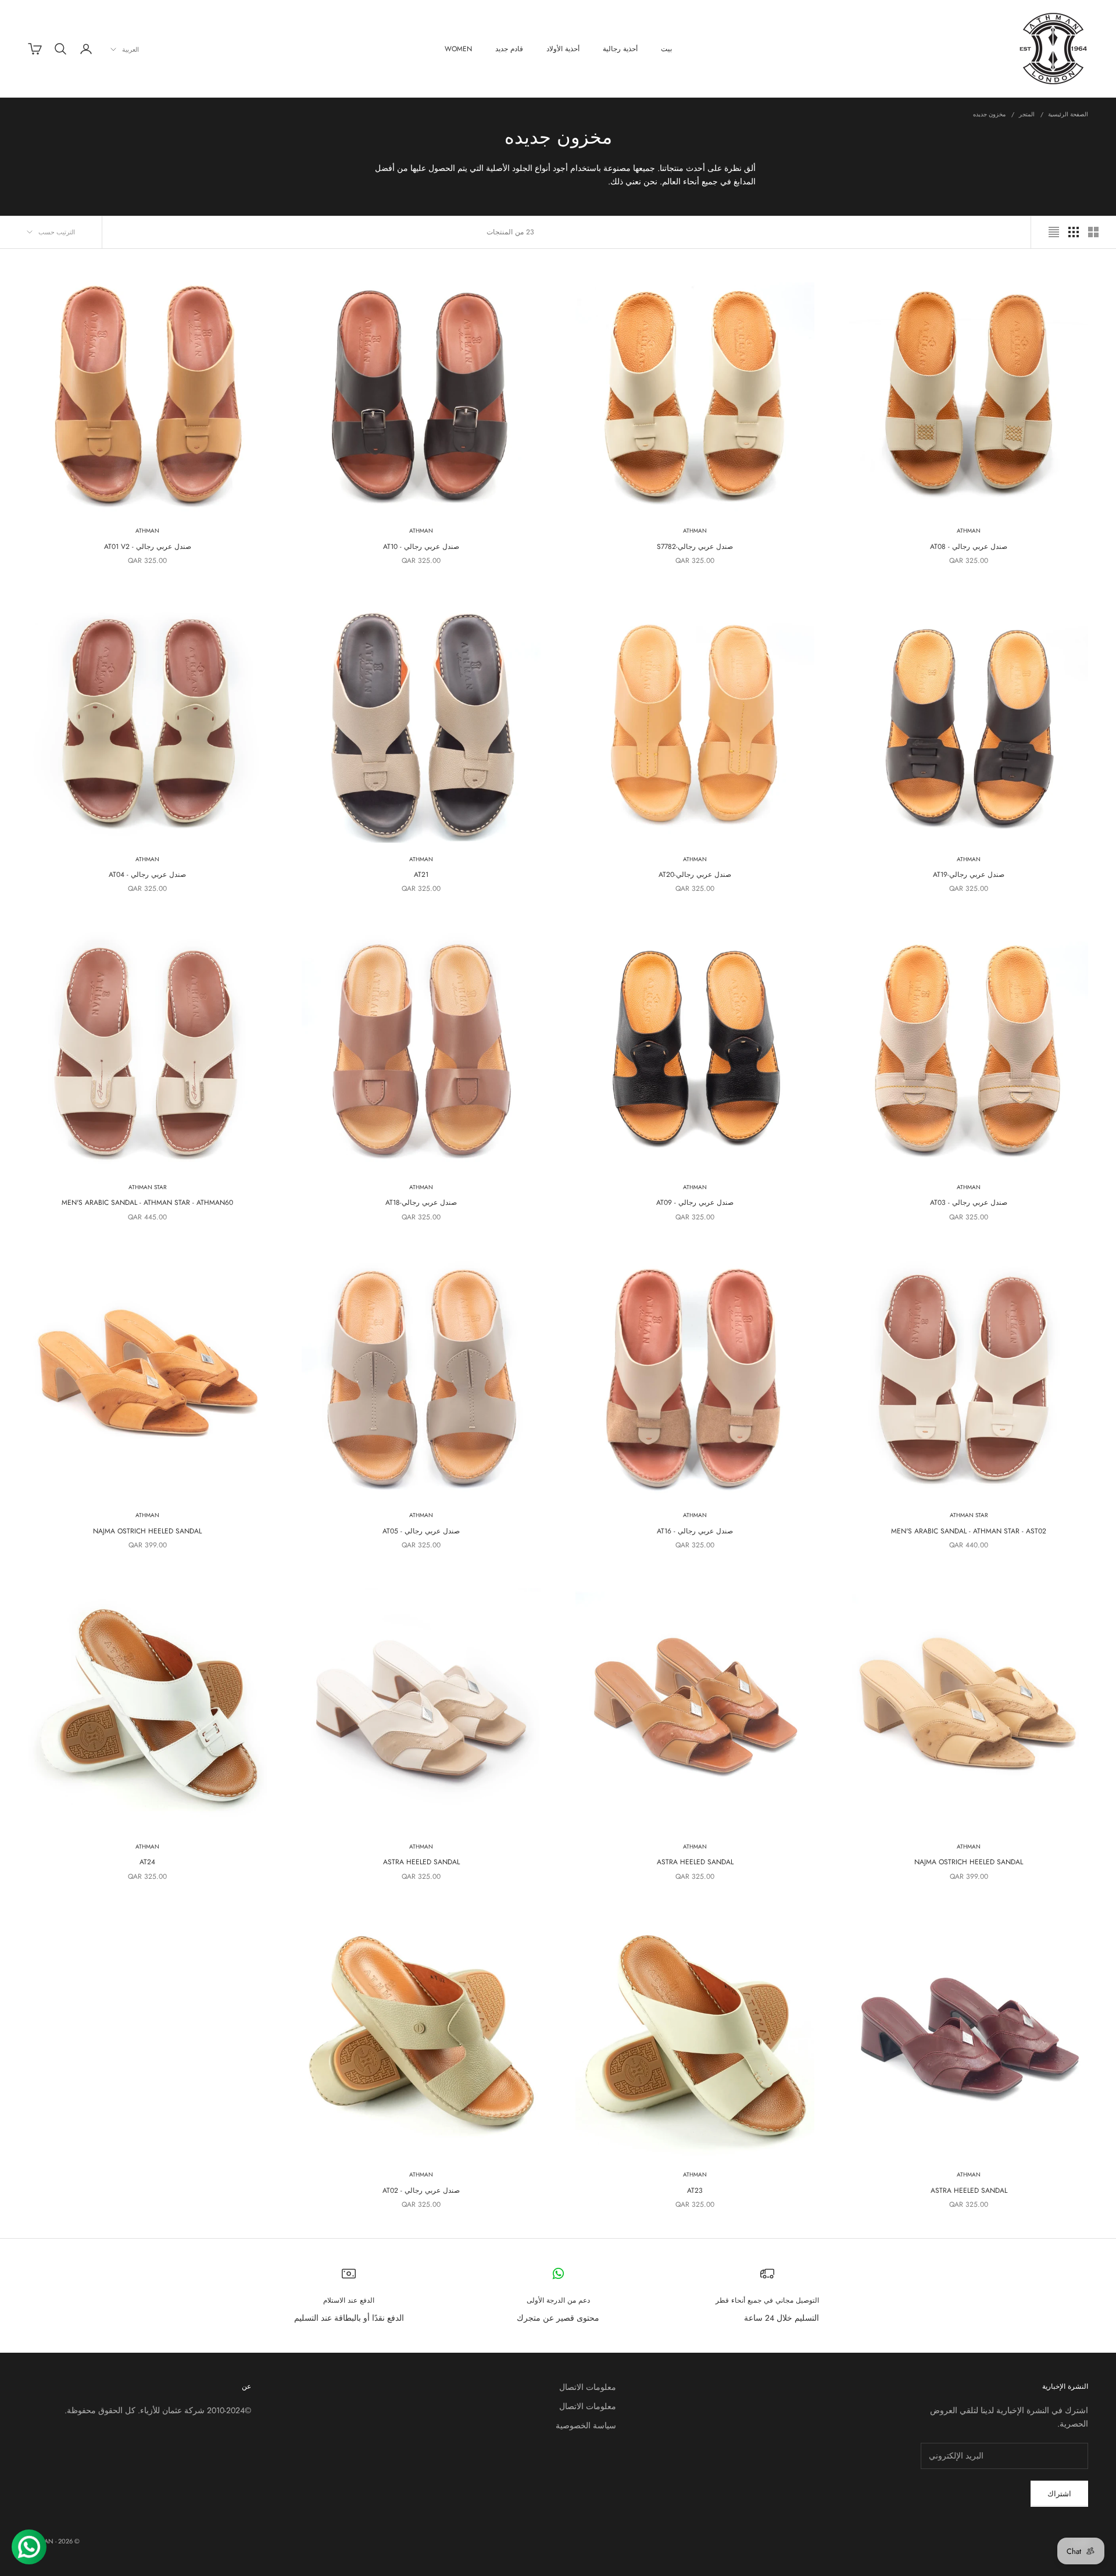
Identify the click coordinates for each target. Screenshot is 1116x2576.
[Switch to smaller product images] (1074, 232)
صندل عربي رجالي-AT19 (969, 875)
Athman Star (148, 1187)
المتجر (1027, 114)
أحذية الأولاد (563, 49)
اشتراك (1059, 2494)
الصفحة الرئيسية (1068, 114)
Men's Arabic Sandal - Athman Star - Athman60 (147, 1203)
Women (458, 49)
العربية (130, 49)
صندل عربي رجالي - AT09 (695, 1203)
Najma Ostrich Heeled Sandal (147, 1531)
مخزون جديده (989, 114)
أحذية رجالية (620, 49)
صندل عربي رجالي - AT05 (421, 1531)
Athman (969, 531)
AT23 (695, 2190)
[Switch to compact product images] (1054, 232)
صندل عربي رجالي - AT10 (421, 547)
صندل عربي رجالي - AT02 (421, 2190)
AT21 (421, 875)
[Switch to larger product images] (1093, 232)
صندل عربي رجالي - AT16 (695, 1531)
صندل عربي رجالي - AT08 (969, 547)
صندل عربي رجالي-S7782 (695, 547)
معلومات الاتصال (588, 2387)
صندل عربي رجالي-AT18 (421, 1203)
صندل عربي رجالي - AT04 (147, 875)
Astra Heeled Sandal (695, 1862)
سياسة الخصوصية (586, 2425)
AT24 (147, 1862)
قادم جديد (509, 49)
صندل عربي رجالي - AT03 (969, 1203)
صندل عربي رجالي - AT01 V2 (148, 547)
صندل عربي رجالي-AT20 (695, 875)
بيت (666, 49)
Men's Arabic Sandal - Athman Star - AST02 (969, 1531)
